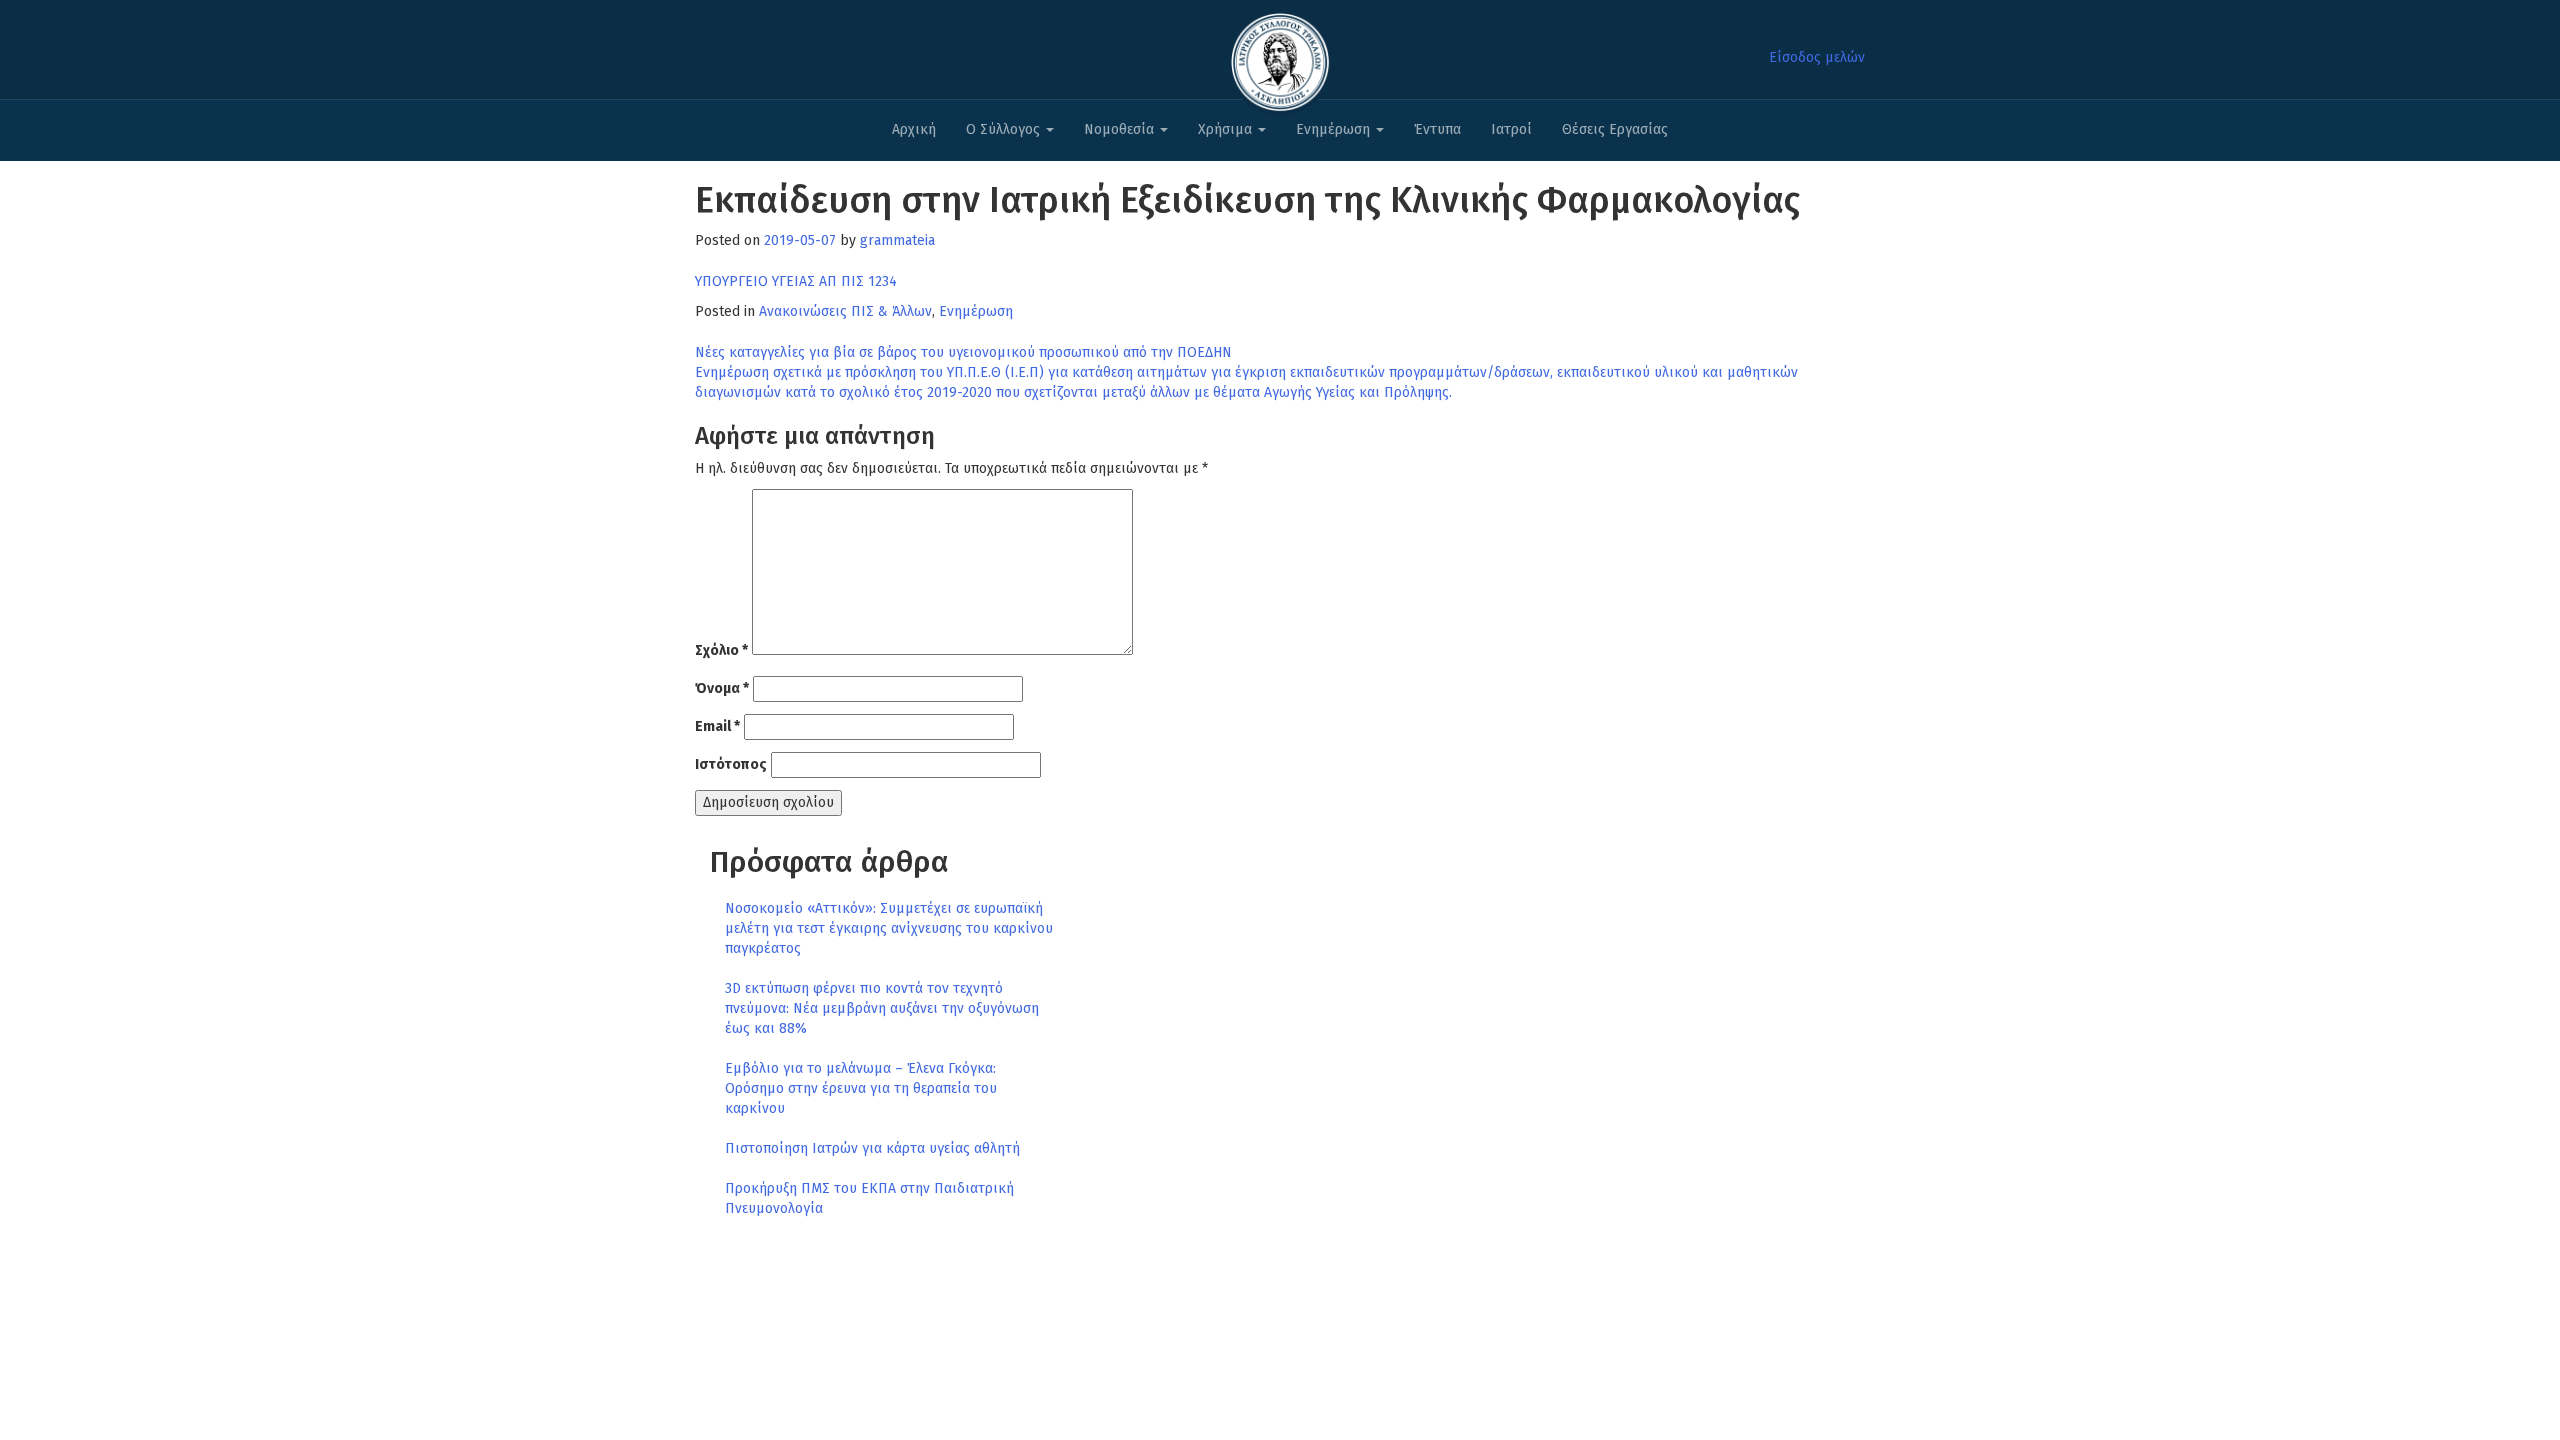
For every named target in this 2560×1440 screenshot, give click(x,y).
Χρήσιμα (1227, 129)
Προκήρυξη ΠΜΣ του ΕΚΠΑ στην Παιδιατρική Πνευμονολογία (869, 1198)
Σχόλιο (721, 650)
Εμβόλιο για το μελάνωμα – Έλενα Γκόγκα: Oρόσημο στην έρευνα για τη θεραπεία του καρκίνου (861, 1088)
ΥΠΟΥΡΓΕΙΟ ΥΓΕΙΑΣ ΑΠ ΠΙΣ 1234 (796, 281)
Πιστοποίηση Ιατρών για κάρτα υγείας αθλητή (872, 1148)
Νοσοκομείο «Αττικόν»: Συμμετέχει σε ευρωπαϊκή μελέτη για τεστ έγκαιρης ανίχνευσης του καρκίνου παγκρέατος (889, 928)
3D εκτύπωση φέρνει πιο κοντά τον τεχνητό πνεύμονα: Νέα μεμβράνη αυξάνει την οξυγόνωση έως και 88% (882, 1008)
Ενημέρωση (1335, 129)
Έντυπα (1437, 129)
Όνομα (722, 688)
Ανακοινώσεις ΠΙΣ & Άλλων (845, 311)
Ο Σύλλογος (1005, 129)
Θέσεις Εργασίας (1615, 129)
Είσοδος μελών (1817, 57)
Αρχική (914, 129)
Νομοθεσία (1121, 129)
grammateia (897, 240)
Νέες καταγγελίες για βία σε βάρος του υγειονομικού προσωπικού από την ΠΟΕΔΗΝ (963, 352)
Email (717, 726)
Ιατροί (1511, 129)
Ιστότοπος (731, 764)
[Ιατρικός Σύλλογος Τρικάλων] (1280, 56)
